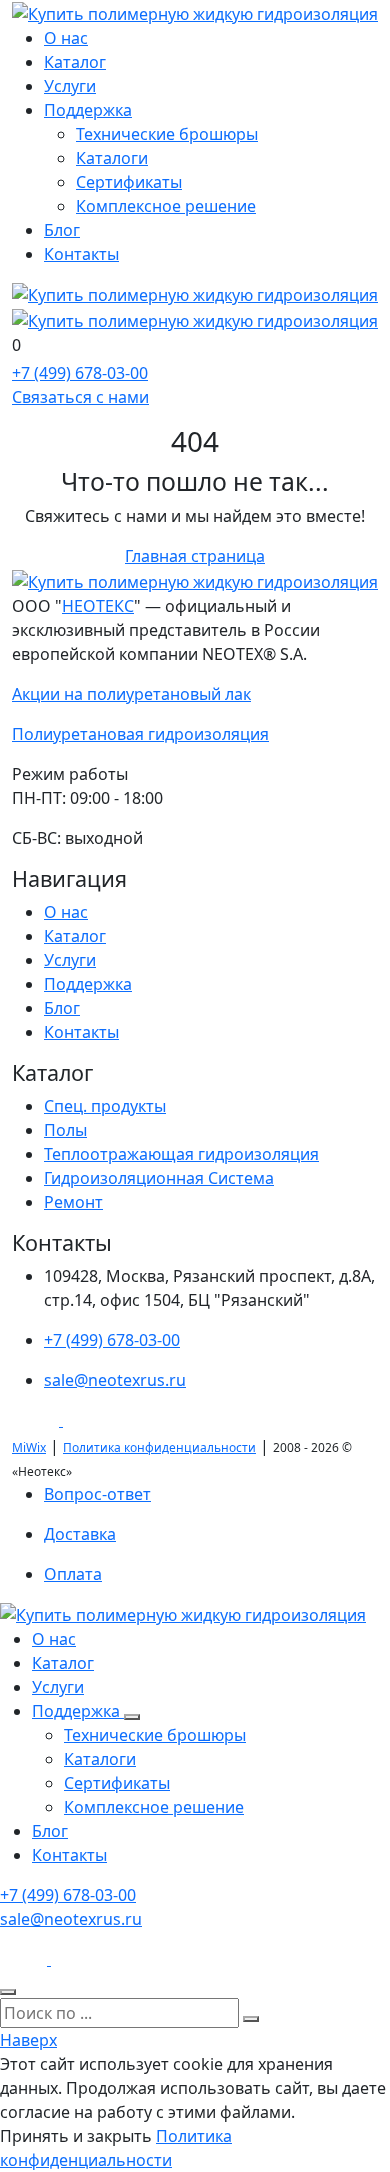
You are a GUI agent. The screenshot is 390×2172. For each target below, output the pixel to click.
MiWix (29, 1447)
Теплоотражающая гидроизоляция (181, 1154)
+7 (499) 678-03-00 (112, 1340)
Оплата (73, 1574)
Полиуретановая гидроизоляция (140, 734)
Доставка (80, 1534)
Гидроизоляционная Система (159, 1178)
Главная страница (195, 556)
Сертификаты (129, 182)
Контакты (81, 254)
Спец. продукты (105, 1106)
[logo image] (183, 1614)
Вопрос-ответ (97, 1494)
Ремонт (73, 1202)
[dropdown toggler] (132, 1717)
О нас (66, 38)
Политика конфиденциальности (159, 1447)
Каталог (75, 62)
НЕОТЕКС (98, 606)
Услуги (70, 86)
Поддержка (88, 110)
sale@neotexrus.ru (115, 1380)
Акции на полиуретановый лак (131, 694)
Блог (62, 230)
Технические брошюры (167, 134)
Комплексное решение (166, 206)
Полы (65, 1130)
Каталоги (112, 158)
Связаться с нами (80, 397)
